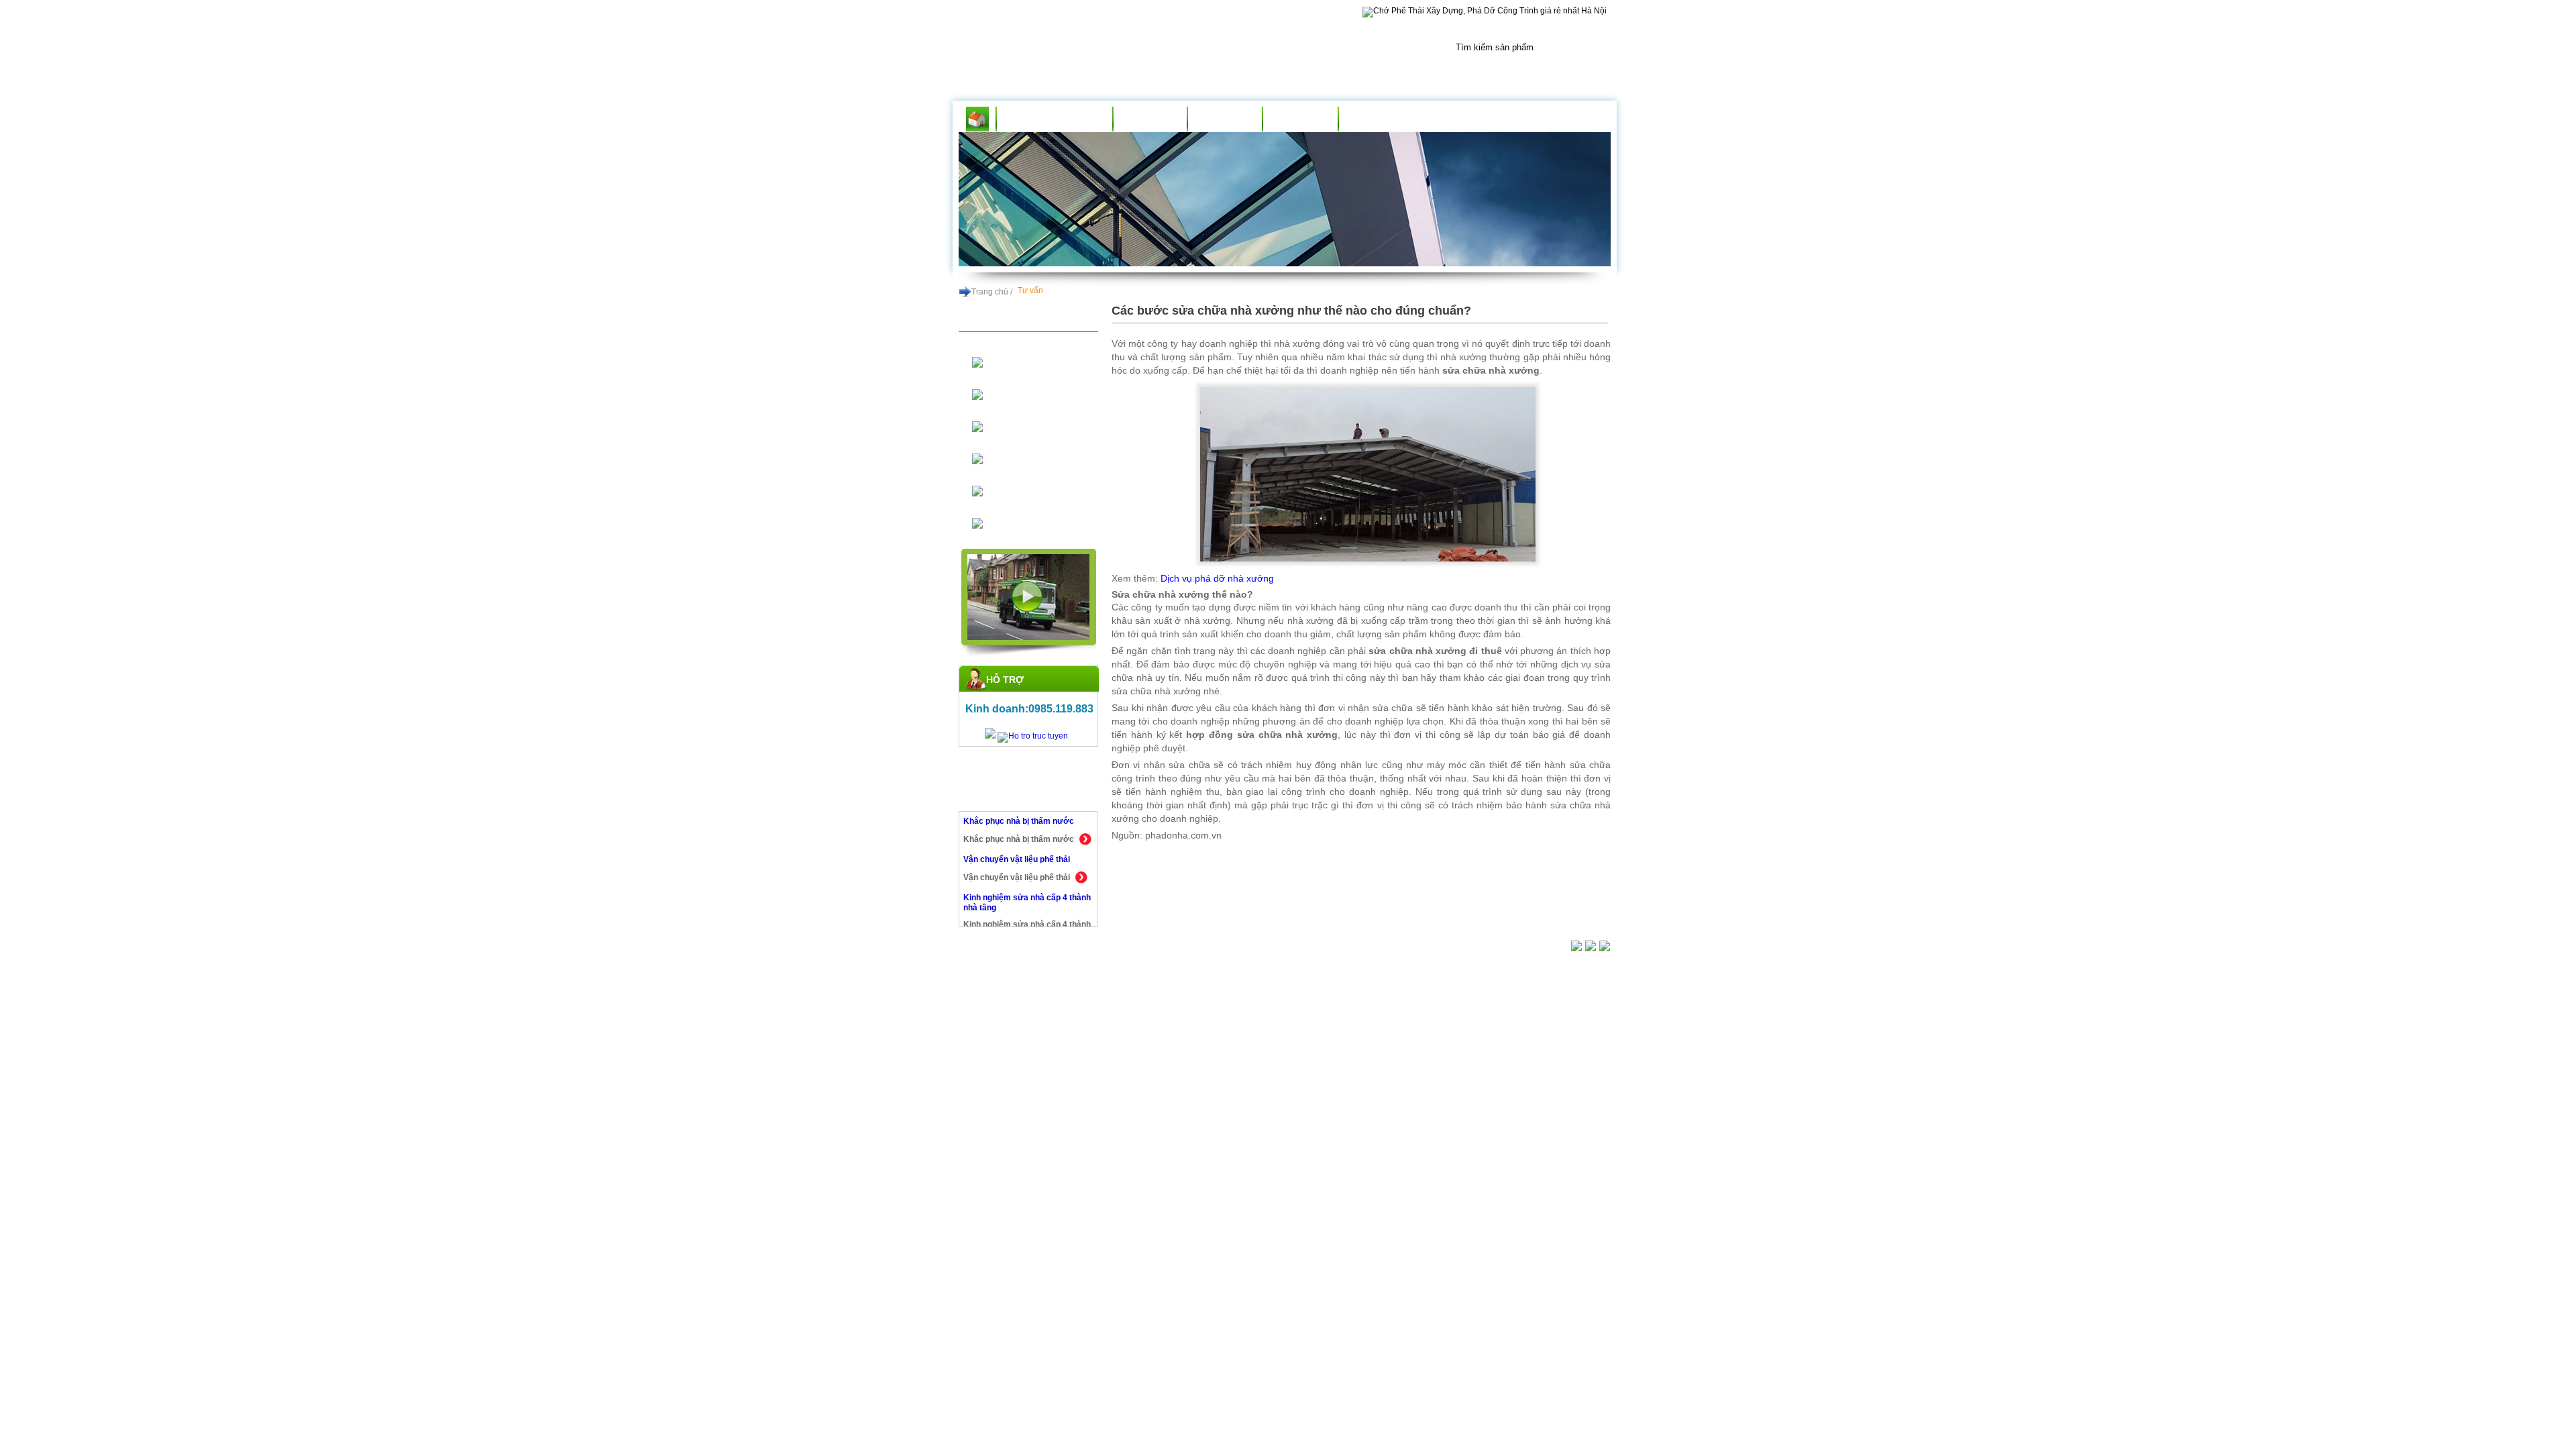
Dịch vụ (1225, 119)
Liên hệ (1376, 119)
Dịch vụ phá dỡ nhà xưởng (1217, 578)
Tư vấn (1150, 119)
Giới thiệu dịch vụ (1055, 119)
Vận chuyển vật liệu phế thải (1017, 821)
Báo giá (1300, 119)
